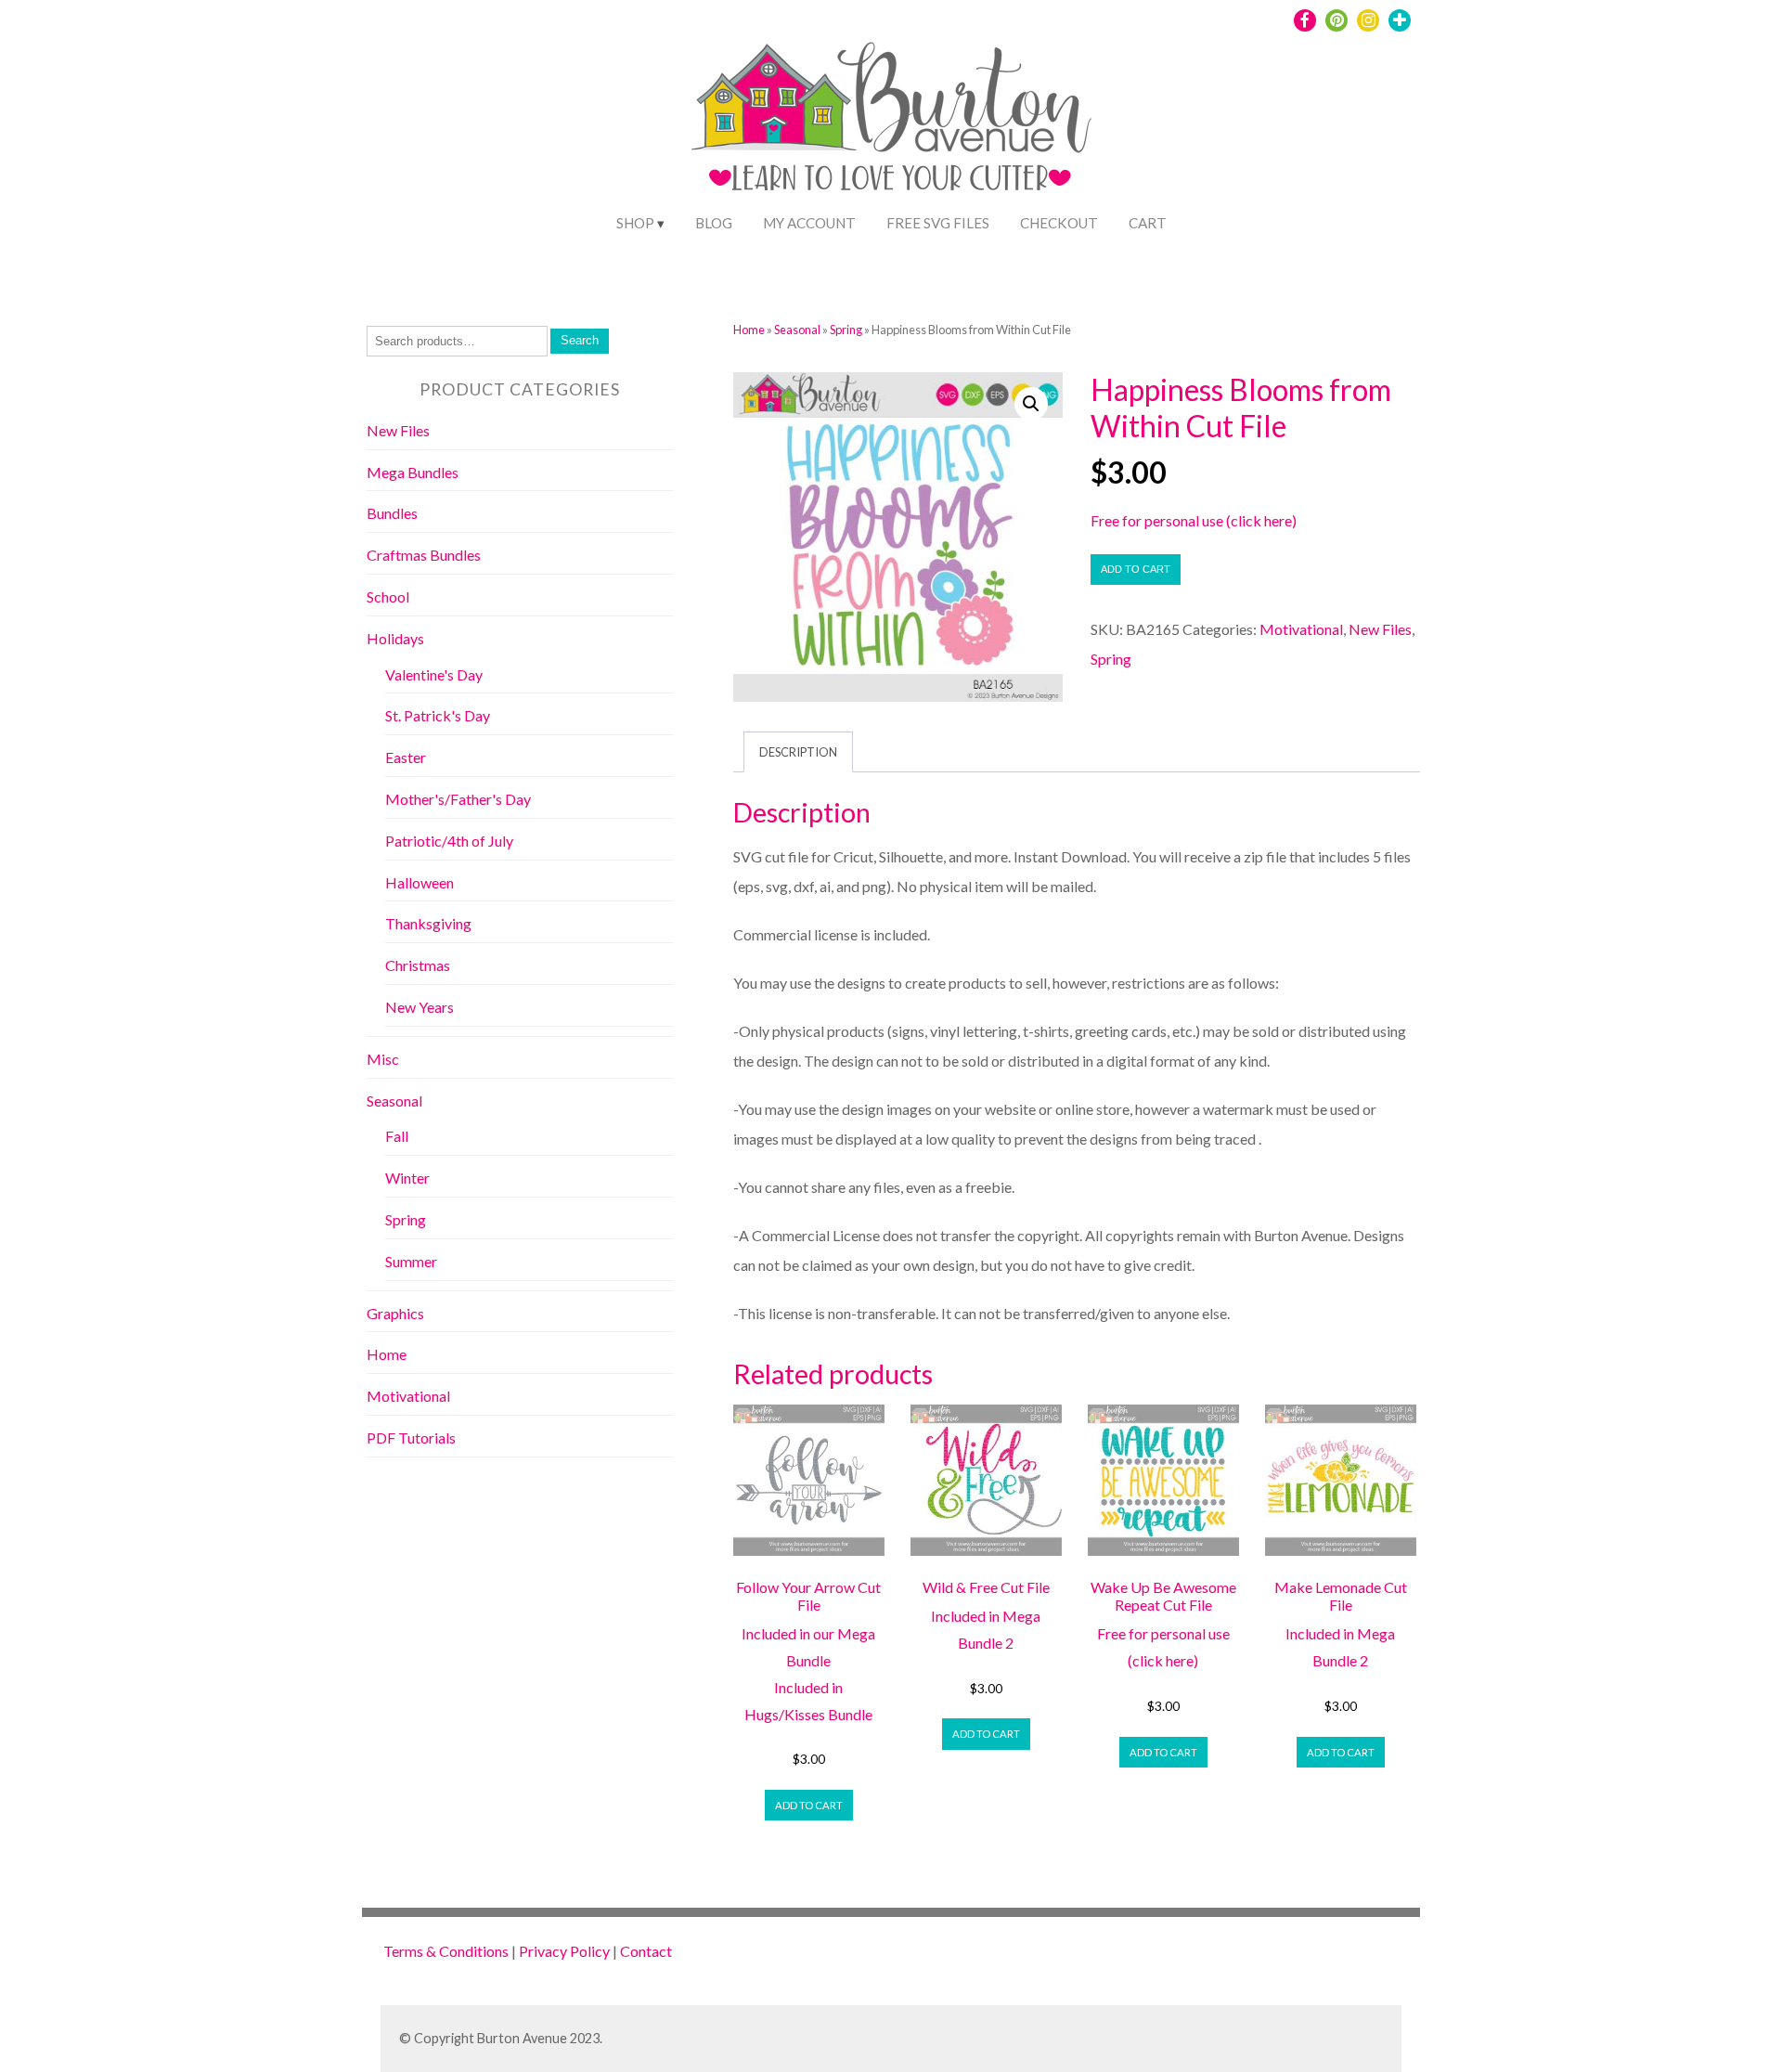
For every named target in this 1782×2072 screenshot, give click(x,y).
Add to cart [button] (809, 1805)
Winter (407, 1178)
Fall (397, 1136)
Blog (714, 223)
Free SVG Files (938, 223)
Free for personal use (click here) (1194, 520)
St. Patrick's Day (438, 715)
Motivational (1301, 629)
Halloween (420, 882)
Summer (411, 1261)
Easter (406, 757)
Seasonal (797, 330)
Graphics (395, 1313)
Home (749, 330)
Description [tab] (798, 752)
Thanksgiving (428, 923)
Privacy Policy (564, 1951)
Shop (635, 223)
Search (580, 340)
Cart (1148, 223)
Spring (846, 330)
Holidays (395, 638)
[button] (1031, 404)
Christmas (418, 965)
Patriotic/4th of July (449, 841)
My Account (809, 223)
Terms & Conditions (446, 1951)
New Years (420, 1007)
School (388, 596)
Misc (383, 1059)
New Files (1380, 629)
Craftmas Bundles (424, 555)
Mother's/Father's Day (458, 799)
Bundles (392, 513)
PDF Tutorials (411, 1437)
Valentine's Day (434, 674)
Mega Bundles (413, 472)
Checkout (1059, 223)
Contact (646, 1951)
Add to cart (1136, 569)
